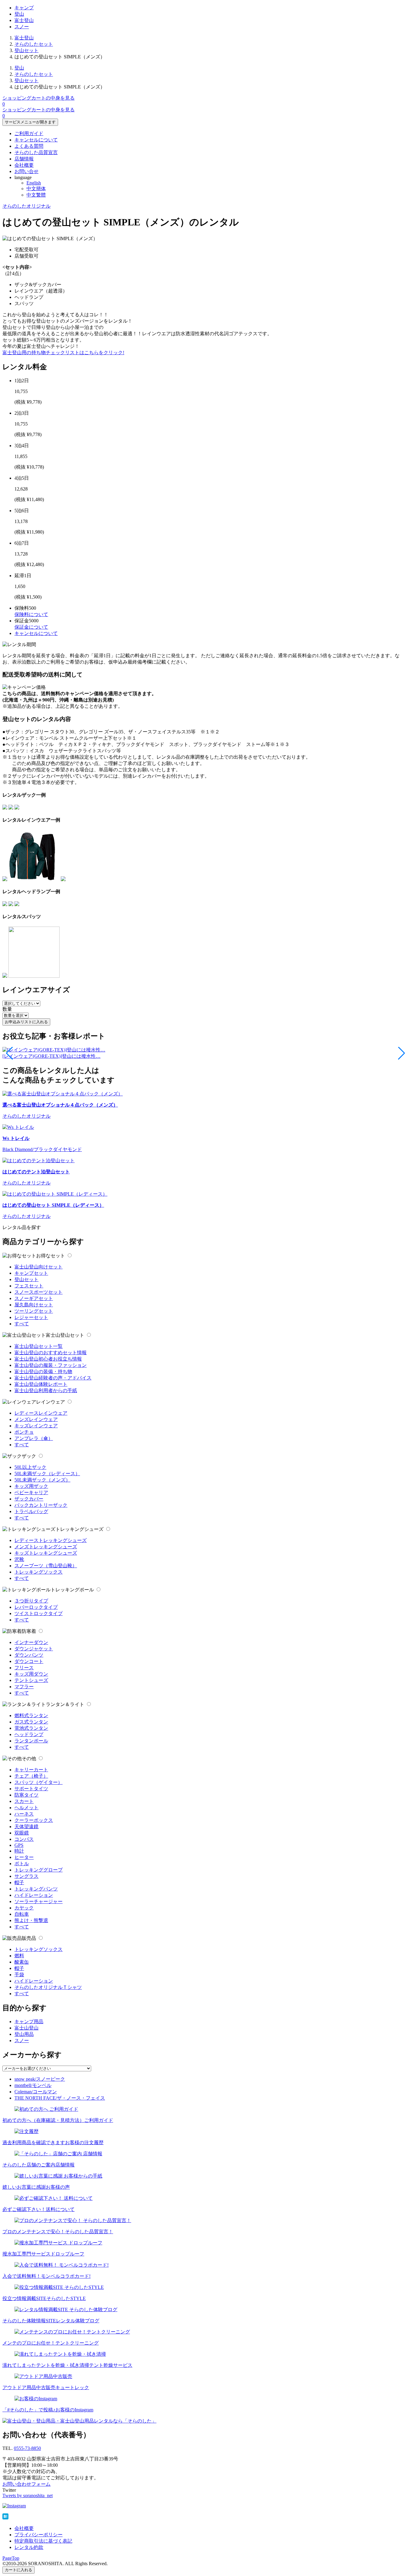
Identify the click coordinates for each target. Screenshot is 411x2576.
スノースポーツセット (39, 1292)
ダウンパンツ (29, 1655)
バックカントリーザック (41, 1505)
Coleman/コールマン (36, 2092)
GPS (19, 1845)
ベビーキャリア (31, 1492)
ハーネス (24, 1814)
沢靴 (19, 1559)
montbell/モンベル (33, 2085)
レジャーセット (31, 1317)
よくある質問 (29, 146)
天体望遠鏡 (26, 1827)
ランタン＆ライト (65, 1704)
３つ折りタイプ (31, 1601)
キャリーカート (31, 1770)
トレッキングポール (72, 1590)
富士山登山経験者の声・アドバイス (53, 1378)
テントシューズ (31, 1680)
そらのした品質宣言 (36, 152)
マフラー (24, 1687)
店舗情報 (24, 159)
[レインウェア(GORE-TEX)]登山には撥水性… (51, 1056)
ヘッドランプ (29, 1734)
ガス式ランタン (31, 1722)
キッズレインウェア (36, 1426)
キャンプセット (31, 1273)
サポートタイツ (31, 1789)
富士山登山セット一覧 (39, 1346)
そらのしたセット (34, 44)
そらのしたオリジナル (26, 206)
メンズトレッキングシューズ (46, 1547)
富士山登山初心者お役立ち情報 (48, 1359)
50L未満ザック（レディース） (47, 1474)
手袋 (19, 1975)
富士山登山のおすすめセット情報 (51, 1353)
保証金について (31, 627)
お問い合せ (26, 171)
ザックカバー (29, 1499)
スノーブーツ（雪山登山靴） (46, 1566)
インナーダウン (31, 1642)
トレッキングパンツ (36, 1889)
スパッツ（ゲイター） (39, 1782)
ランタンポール (31, 1741)
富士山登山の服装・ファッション (51, 1365)
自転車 (22, 1914)
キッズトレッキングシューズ (46, 1553)
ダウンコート (29, 1661)
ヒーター (24, 1857)
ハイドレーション (34, 1895)
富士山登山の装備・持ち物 (43, 1372)
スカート (24, 1801)
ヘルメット (26, 1808)
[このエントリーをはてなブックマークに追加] (5, 2518)
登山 (19, 14)
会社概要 (24, 165)
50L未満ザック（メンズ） (42, 1480)
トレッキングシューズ (79, 1529)
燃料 (19, 1956)
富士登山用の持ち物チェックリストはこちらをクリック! (63, 353)
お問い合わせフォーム (26, 2484)
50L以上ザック (30, 1467)
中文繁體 (36, 195)
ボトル (22, 1864)
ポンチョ (24, 1432)
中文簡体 (36, 189)
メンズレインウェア (36, 1419)
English (34, 183)
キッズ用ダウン (31, 1674)
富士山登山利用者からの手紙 (46, 1390)
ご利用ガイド (29, 133)
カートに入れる (19, 2570)
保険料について (31, 614)
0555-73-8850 (27, 2448)
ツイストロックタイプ (39, 1613)
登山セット (26, 50)
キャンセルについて (36, 140)
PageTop (11, 2558)
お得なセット (51, 1256)
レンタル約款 (29, 2547)
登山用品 (24, 2034)
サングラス (26, 1876)
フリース (24, 1668)
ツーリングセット (34, 1311)
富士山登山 (26, 2028)
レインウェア (51, 1402)
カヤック (24, 1908)
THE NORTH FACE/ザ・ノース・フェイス (60, 2098)
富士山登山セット (65, 1335)
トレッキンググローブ (39, 1870)
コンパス (24, 1839)
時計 (19, 1851)
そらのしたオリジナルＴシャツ (48, 1987)
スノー (22, 27)
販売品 (29, 1938)
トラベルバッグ (31, 1511)
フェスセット (29, 1286)
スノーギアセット (34, 1298)
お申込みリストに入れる (26, 1022)
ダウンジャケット (34, 1649)
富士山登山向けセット (39, 1267)
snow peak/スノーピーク (40, 2079)
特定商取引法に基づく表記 (43, 2541)
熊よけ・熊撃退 (31, 1920)
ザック (29, 1456)
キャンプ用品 (29, 2022)
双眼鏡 (22, 1833)
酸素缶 (22, 1962)
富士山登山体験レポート (41, 1384)
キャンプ (24, 8)
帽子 (19, 1882)
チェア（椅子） (31, 1776)
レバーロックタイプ (36, 1607)
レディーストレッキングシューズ (51, 1540)
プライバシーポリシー (39, 2535)
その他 (29, 1759)
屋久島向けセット (34, 1305)
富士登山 (24, 20)
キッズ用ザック (31, 1486)
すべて (22, 1324)
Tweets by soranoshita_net (28, 2495)
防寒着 (29, 1631)
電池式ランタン (31, 1728)
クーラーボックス (34, 1820)
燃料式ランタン (31, 1715)
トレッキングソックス (39, 1572)
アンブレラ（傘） (34, 1438)
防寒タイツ (26, 1795)
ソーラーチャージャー (39, 1901)
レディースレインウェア (41, 1413)
